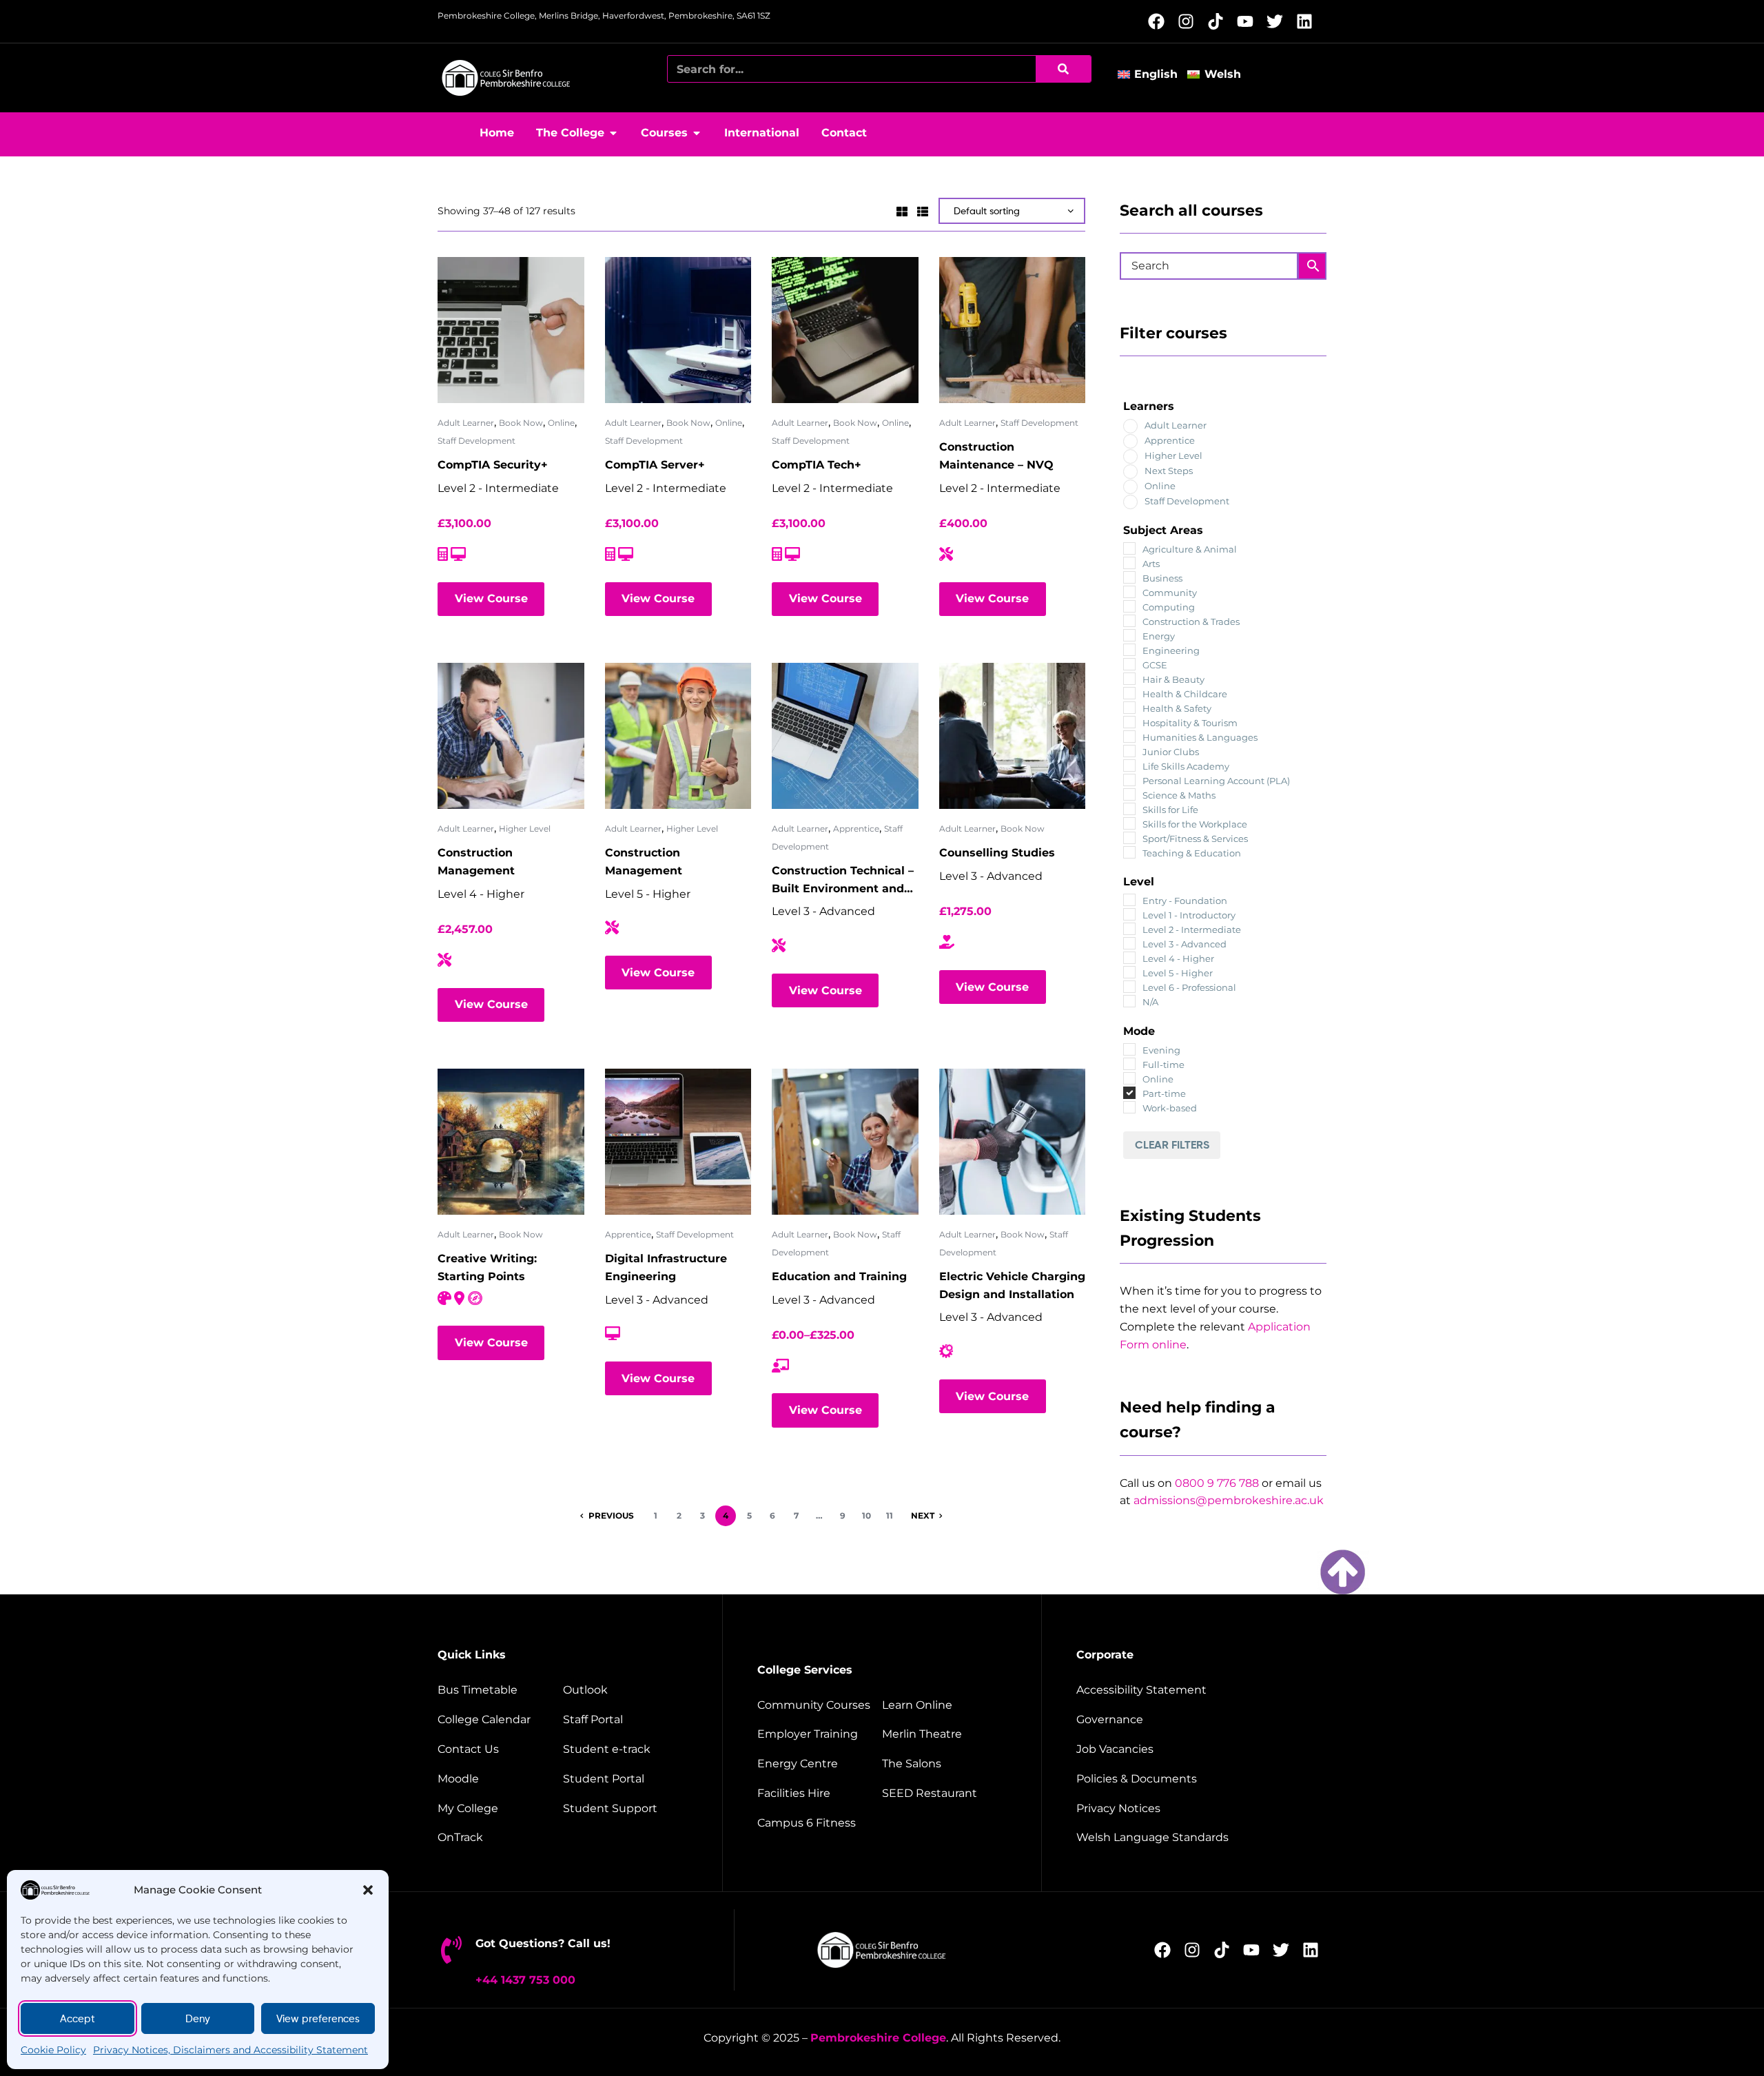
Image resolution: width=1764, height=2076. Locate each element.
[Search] (1063, 69)
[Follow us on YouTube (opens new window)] (1249, 21)
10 (866, 1515)
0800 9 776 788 (1217, 1483)
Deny (198, 2019)
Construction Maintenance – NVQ (996, 456)
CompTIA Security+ (493, 465)
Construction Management (476, 862)
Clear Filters (1172, 1144)
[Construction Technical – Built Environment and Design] (845, 736)
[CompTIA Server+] (678, 330)
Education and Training (839, 1276)
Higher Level (525, 829)
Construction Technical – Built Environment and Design (843, 881)
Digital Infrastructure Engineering (666, 1267)
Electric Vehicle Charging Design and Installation (1012, 1285)
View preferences (318, 2019)
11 (890, 1515)
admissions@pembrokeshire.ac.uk (1229, 1500)
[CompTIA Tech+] (845, 330)
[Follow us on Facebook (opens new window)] (1160, 21)
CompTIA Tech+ (817, 465)
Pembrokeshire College (878, 2038)
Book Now (521, 423)
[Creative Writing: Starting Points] (511, 1142)
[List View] (923, 210)
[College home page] (506, 78)
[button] (368, 1890)
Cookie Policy (53, 2050)
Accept (78, 2019)
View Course (491, 598)
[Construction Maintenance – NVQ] (1013, 330)
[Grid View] (902, 210)
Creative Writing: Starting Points (487, 1267)
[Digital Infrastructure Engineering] (678, 1142)
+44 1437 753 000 (525, 1980)
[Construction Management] (511, 736)
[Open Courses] (697, 133)
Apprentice (856, 829)
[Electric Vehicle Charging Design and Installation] (1013, 1142)
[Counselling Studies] (1013, 736)
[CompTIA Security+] (511, 330)
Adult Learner (466, 423)
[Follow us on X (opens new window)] (1279, 21)
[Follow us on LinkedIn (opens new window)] (1308, 21)
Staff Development (476, 441)
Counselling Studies (997, 853)
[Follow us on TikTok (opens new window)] (1219, 21)
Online (561, 423)
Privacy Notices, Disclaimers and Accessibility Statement (230, 2050)
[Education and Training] (845, 1142)
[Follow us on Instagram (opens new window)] (1190, 21)
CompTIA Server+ (655, 465)
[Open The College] (613, 133)
